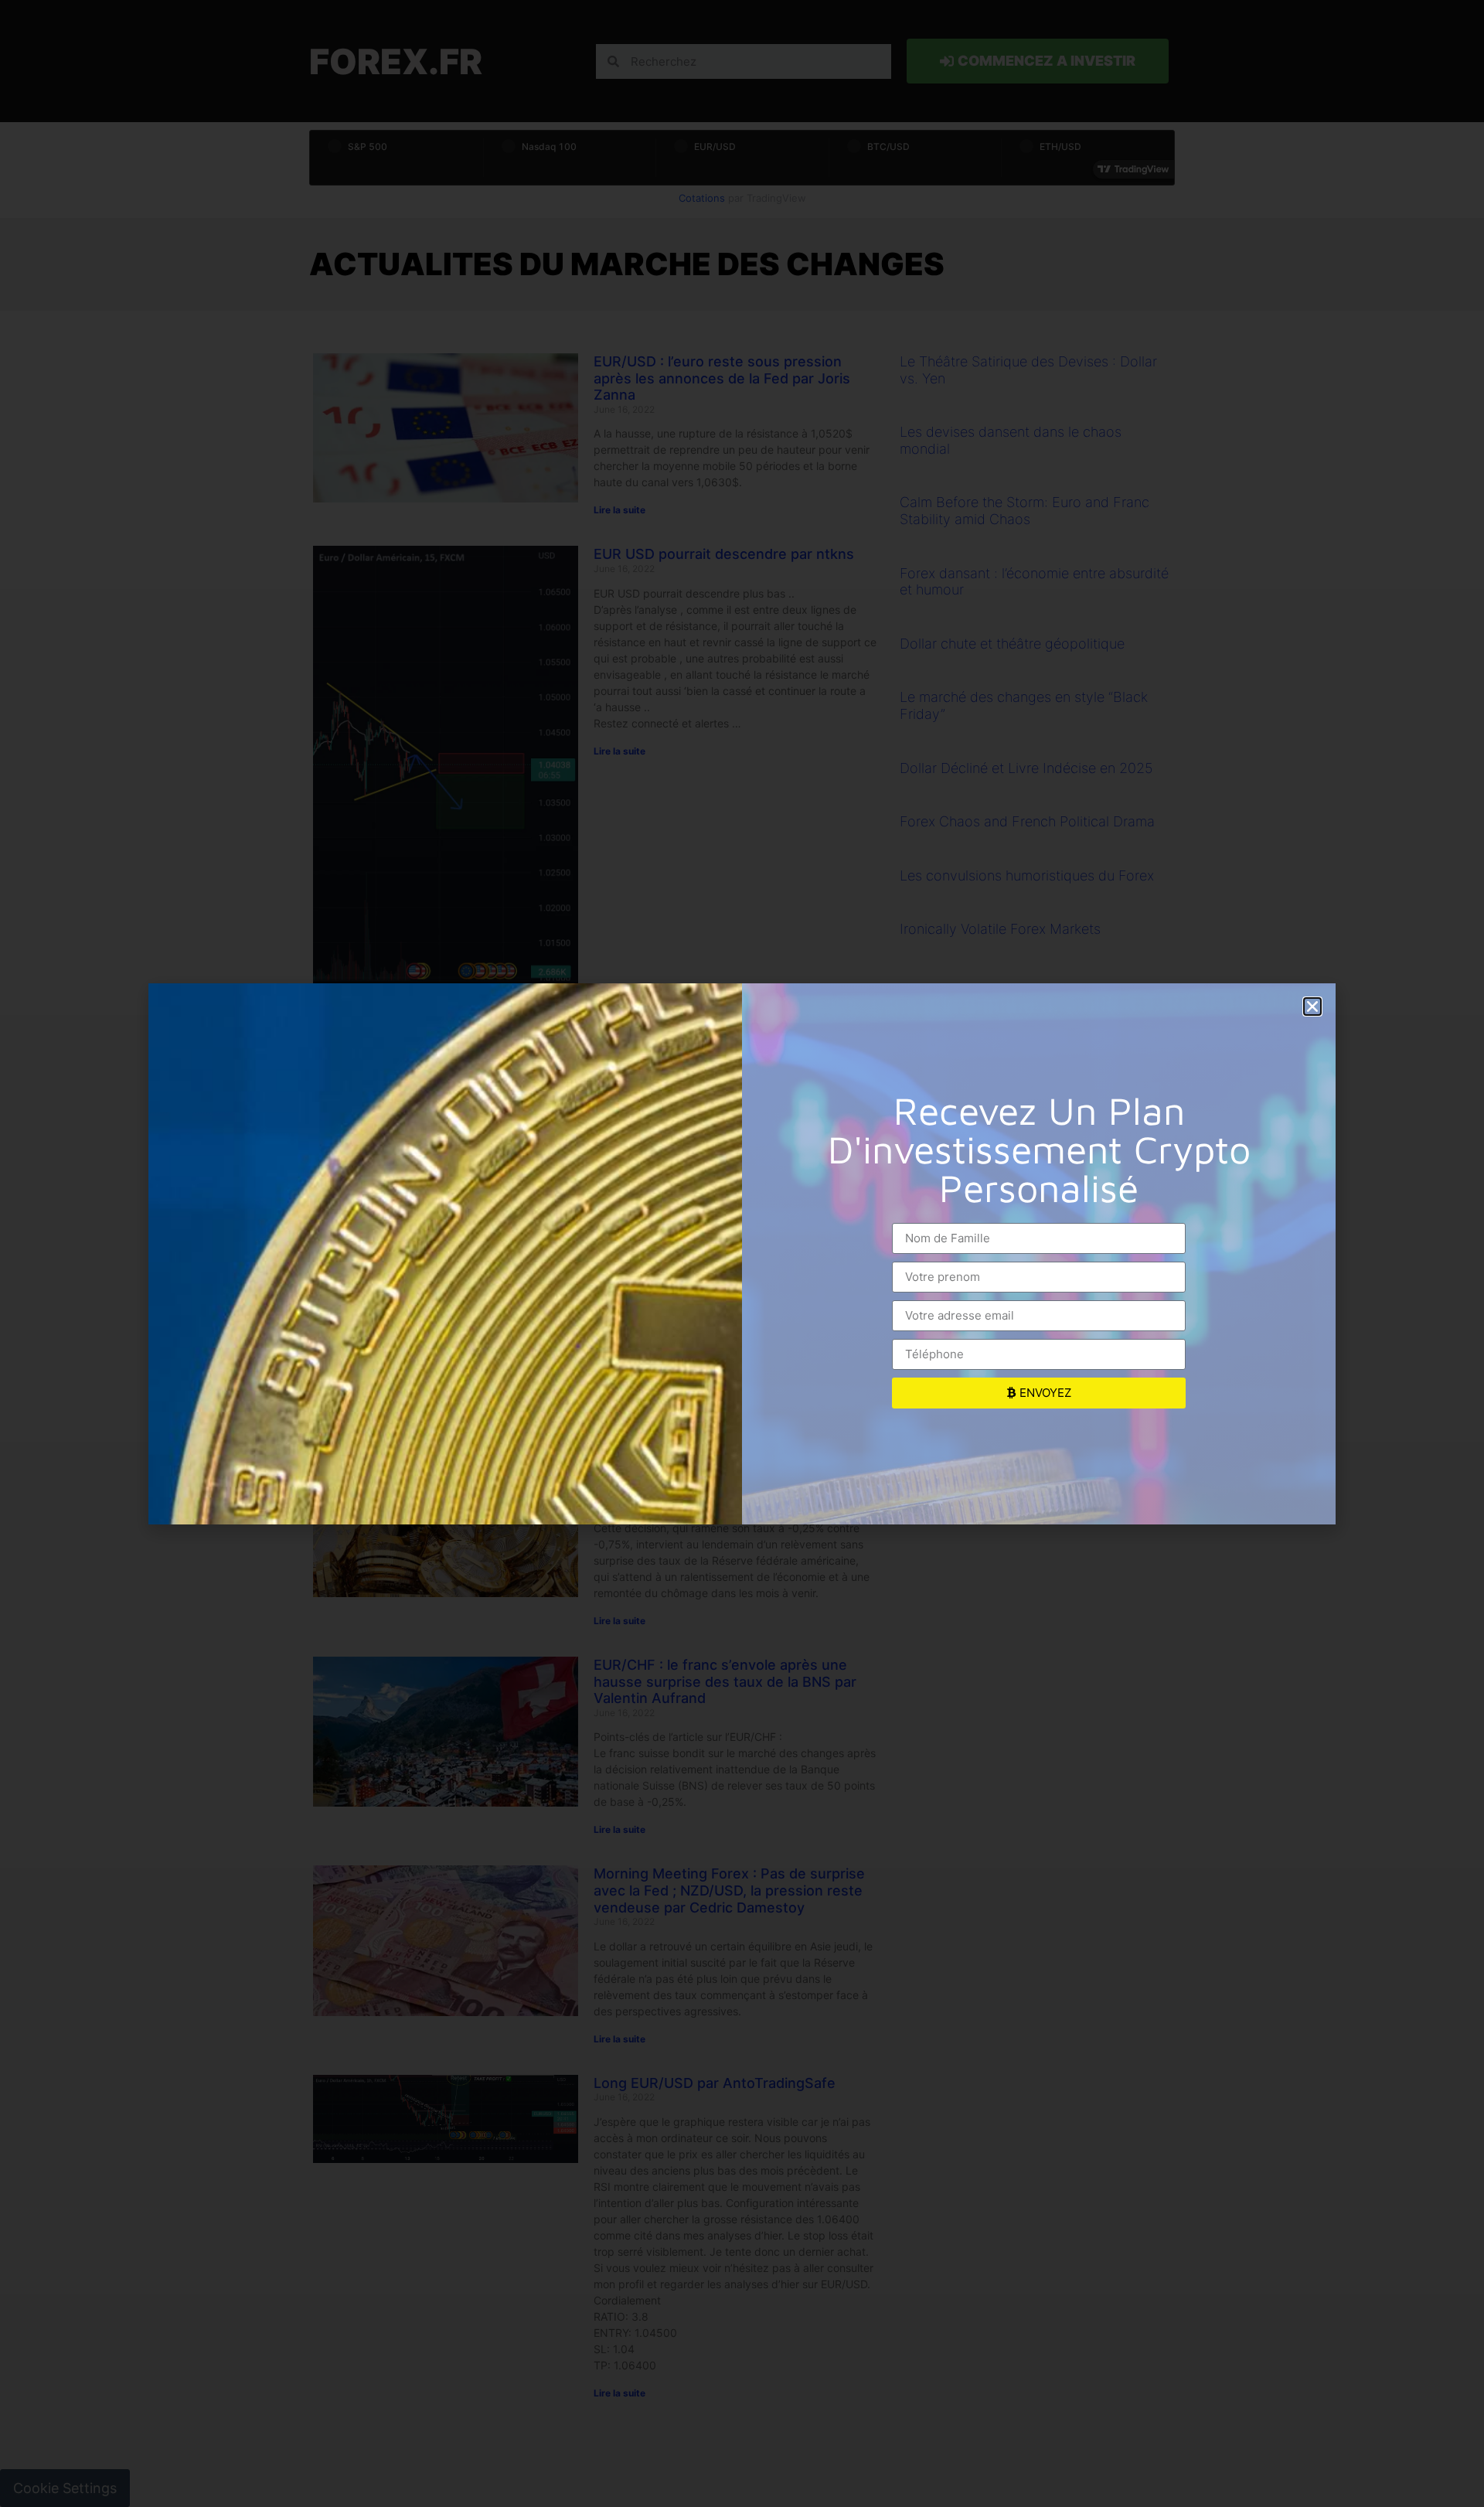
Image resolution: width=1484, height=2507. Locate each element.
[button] (1312, 1007)
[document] (742, 1253)
